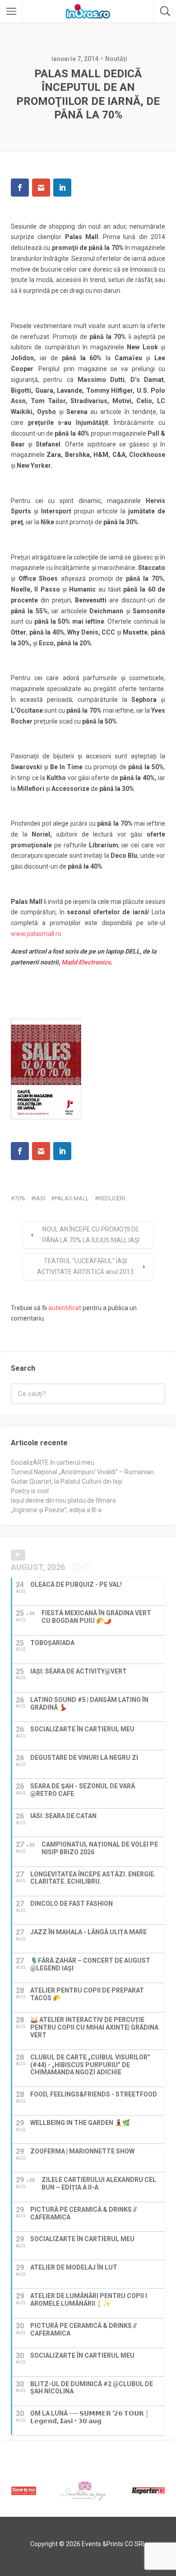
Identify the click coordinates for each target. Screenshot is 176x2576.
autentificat (65, 1308)
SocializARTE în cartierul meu (53, 1462)
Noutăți (116, 59)
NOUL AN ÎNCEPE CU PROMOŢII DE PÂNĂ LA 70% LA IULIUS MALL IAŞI (91, 1235)
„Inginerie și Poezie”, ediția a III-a (56, 1510)
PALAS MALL (72, 1198)
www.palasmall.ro (36, 934)
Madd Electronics (86, 962)
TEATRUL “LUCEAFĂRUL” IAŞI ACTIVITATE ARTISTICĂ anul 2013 (85, 1266)
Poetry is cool (30, 1491)
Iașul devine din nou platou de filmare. (64, 1500)
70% (20, 1198)
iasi (40, 1198)
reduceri (112, 1198)
